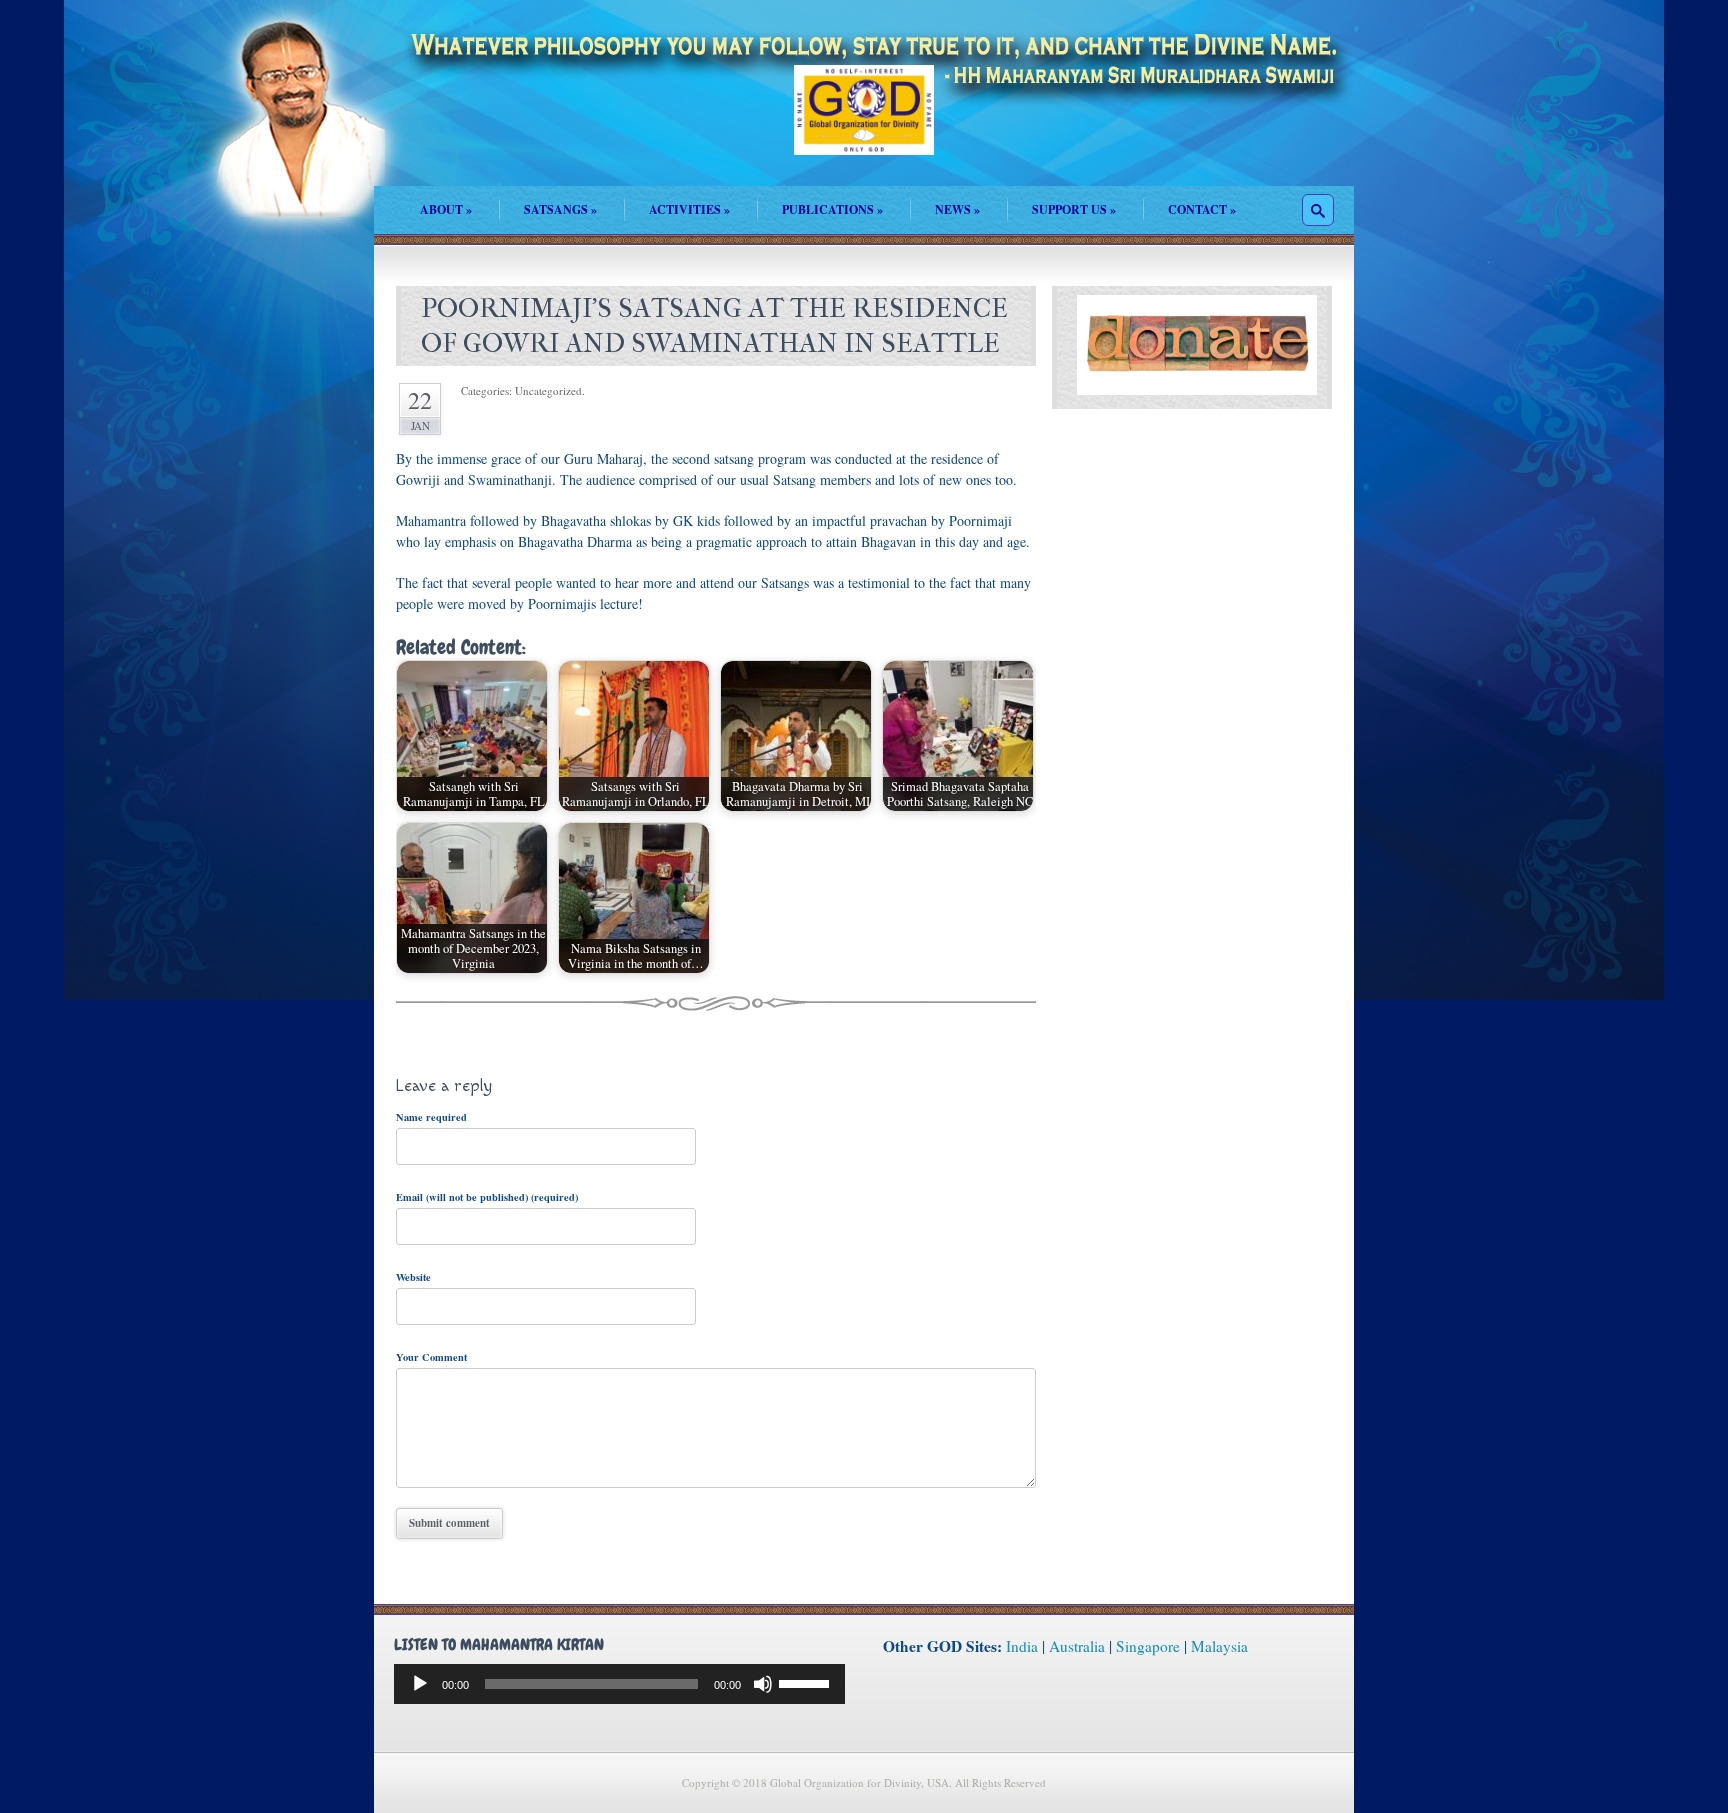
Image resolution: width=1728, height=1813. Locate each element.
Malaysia (1219, 1646)
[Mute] (763, 1684)
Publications (832, 209)
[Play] (420, 1684)
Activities (689, 209)
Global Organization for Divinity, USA (864, 124)
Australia (1077, 1646)
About (446, 209)
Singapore (1148, 1646)
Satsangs (560, 209)
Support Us (1074, 209)
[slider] (807, 1682)
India (1022, 1646)
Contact (1202, 209)
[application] (619, 1684)
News (957, 209)
